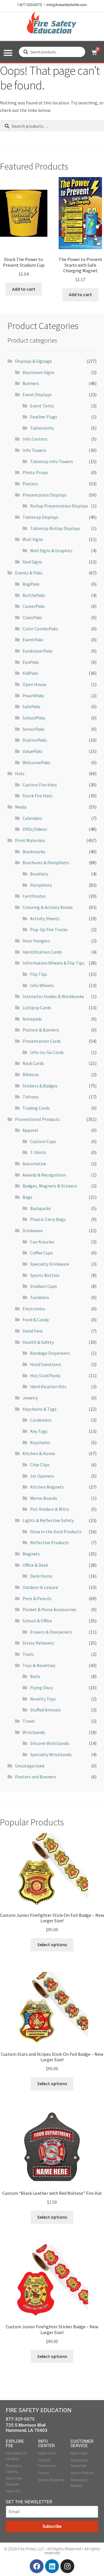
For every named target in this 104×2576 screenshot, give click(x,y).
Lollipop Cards (37, 1008)
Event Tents (42, 406)
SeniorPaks (34, 729)
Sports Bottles (45, 1275)
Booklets (39, 874)
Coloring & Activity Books (48, 907)
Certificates (34, 896)
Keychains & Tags (40, 1409)
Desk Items (41, 1576)
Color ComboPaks (40, 629)
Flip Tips (39, 974)
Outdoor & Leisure (40, 1587)
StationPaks (35, 740)
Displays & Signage (34, 361)
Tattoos (31, 1097)
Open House (35, 684)
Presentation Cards (42, 1041)
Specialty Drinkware (50, 1264)
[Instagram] (67, 2566)
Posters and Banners (36, 1777)
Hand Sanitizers (46, 1364)
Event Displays (37, 394)
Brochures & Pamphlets (46, 863)
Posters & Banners (41, 1030)
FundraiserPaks (38, 651)
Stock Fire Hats (38, 796)
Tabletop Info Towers (52, 461)
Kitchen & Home (39, 1453)
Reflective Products (50, 1542)
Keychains (40, 1442)
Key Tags (39, 1431)
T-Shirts (38, 1152)
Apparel (30, 1130)
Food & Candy (36, 1320)
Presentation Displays (44, 495)
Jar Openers (42, 1476)
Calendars (32, 818)
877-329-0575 (20, 2419)
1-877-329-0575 (29, 5)
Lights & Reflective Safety (48, 1520)
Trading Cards (36, 1108)
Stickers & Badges (40, 1086)
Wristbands (34, 1732)
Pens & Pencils (37, 1598)
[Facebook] (37, 2566)
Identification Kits (48, 1386)
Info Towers (34, 450)
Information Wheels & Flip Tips (53, 963)
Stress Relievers (38, 1643)
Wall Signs (33, 539)
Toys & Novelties (39, 1665)
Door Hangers (36, 941)
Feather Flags (44, 417)
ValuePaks (32, 751)
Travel (29, 1721)
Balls (35, 1676)
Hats (20, 773)
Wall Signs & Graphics (51, 550)
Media (21, 807)
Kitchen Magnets (47, 1487)
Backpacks (40, 1208)
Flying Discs (42, 1688)
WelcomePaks (36, 762)
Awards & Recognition (44, 1175)
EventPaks (33, 640)
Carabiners (41, 1420)
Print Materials (30, 840)
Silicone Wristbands (50, 1743)
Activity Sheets (45, 918)
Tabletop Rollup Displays (55, 528)
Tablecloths (42, 428)
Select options (52, 1944)
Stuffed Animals (45, 1710)
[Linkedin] (52, 2566)
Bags (27, 1197)
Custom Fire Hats (40, 785)
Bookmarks (34, 852)
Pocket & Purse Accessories (49, 1609)
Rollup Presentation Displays (59, 506)
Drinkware (33, 1230)
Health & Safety (38, 1342)
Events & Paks (29, 573)
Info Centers (35, 439)
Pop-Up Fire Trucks (49, 929)
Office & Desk (35, 1565)
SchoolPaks (34, 718)
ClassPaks (32, 617)
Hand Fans (33, 1331)
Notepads (32, 1019)
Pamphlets (41, 885)
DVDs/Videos (35, 829)
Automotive (34, 1164)
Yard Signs (32, 562)
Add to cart (24, 289)
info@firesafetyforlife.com (67, 5)
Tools (28, 1654)
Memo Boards (44, 1498)
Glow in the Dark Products (56, 1532)
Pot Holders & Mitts (50, 1509)
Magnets (31, 1554)
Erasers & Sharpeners (51, 1632)
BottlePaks (34, 595)
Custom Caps (43, 1141)
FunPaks (31, 662)
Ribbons (31, 1074)
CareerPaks (34, 606)
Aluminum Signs (39, 372)
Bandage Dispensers (50, 1353)
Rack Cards (33, 1063)
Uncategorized (30, 1766)
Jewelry (30, 1398)
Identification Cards (42, 952)
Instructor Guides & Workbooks (53, 996)
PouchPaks (33, 696)
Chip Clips (40, 1465)
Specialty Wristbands (51, 1754)
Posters (30, 484)
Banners (31, 383)
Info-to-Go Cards (47, 1052)
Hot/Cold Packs (45, 1376)
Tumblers (40, 1297)
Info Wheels (42, 985)
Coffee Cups (41, 1253)
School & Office (37, 1621)
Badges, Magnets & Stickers (50, 1186)
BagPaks (31, 584)
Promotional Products (37, 1119)
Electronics (34, 1309)
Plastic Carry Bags (48, 1219)
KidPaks (30, 673)
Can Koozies (42, 1242)
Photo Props (35, 472)
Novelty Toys (43, 1699)
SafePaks (31, 707)
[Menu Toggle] (8, 53)
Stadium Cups (43, 1286)
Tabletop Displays (40, 517)
